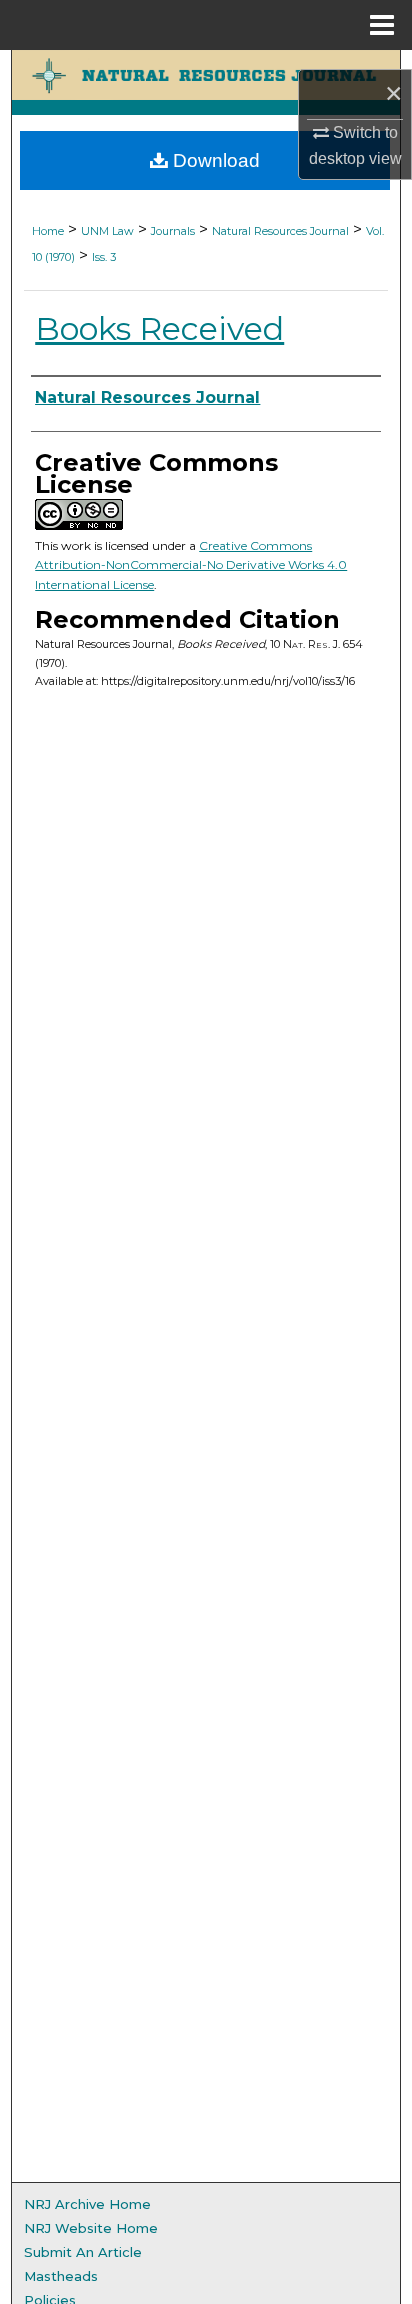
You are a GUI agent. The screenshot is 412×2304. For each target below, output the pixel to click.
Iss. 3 (104, 257)
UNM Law (107, 231)
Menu (382, 25)
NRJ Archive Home (87, 2204)
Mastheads (61, 2276)
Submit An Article (83, 2252)
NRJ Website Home (91, 2228)
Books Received (159, 328)
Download (214, 160)
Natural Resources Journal (280, 231)
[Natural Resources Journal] (205, 75)
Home (48, 231)
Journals (173, 231)
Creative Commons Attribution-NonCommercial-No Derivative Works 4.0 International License (191, 565)
